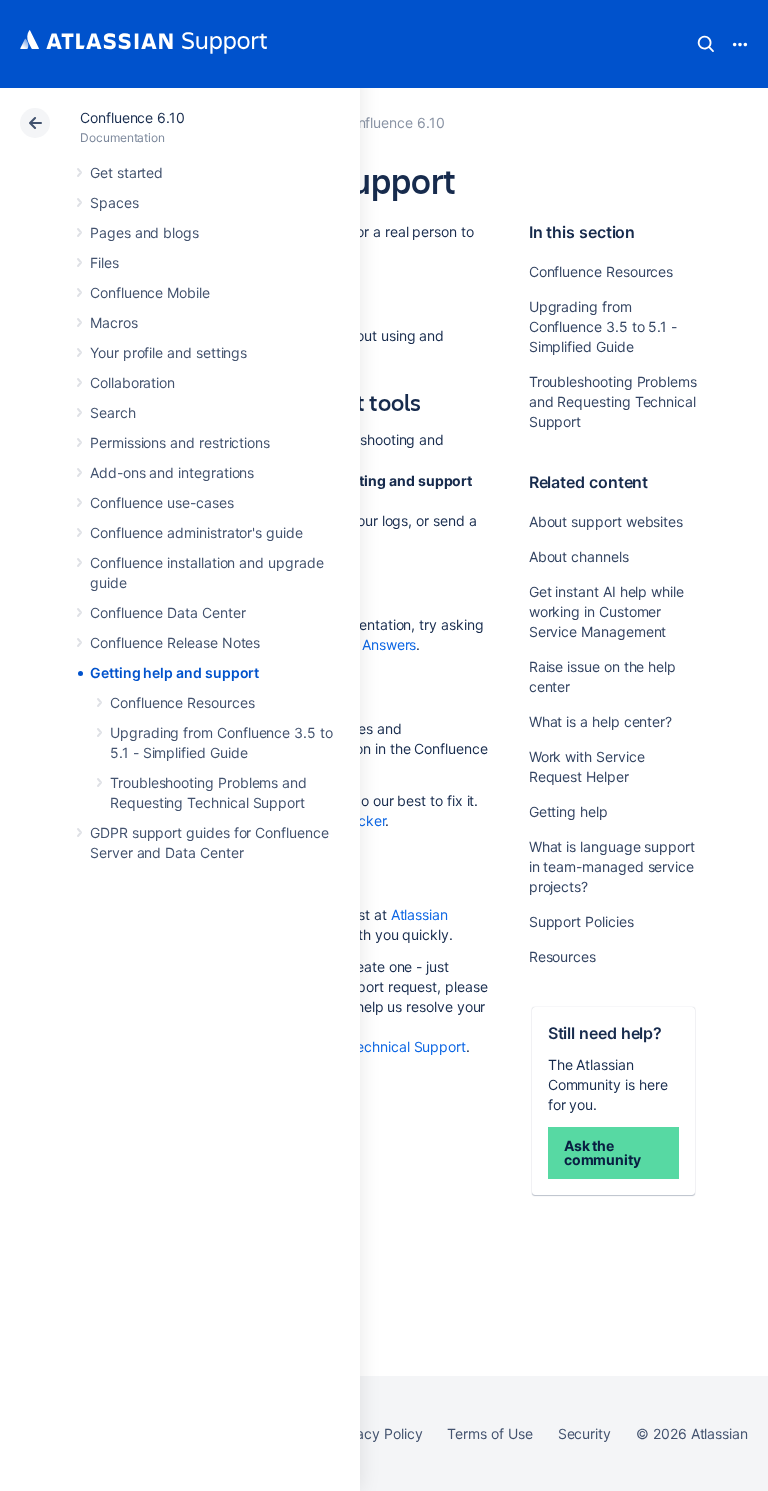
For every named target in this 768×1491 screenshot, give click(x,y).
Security (584, 1433)
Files (104, 262)
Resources (562, 956)
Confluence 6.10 (132, 117)
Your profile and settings (168, 352)
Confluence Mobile (150, 292)
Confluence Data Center (167, 612)
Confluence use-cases (162, 502)
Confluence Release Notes (175, 642)
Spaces (114, 202)
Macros (114, 322)
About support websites (606, 521)
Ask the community (602, 1152)
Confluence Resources (182, 702)
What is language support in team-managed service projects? (612, 866)
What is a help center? (600, 721)
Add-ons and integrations (172, 472)
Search (706, 44)
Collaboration (132, 382)
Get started (126, 172)
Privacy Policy (376, 1433)
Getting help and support (174, 672)
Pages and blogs (144, 232)
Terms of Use (489, 1433)
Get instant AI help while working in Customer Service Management (606, 611)
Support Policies (581, 921)
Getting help (568, 811)
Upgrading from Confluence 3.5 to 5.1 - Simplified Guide (603, 326)
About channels (579, 556)
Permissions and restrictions (180, 442)
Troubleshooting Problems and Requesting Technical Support (613, 401)
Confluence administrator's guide (196, 532)
